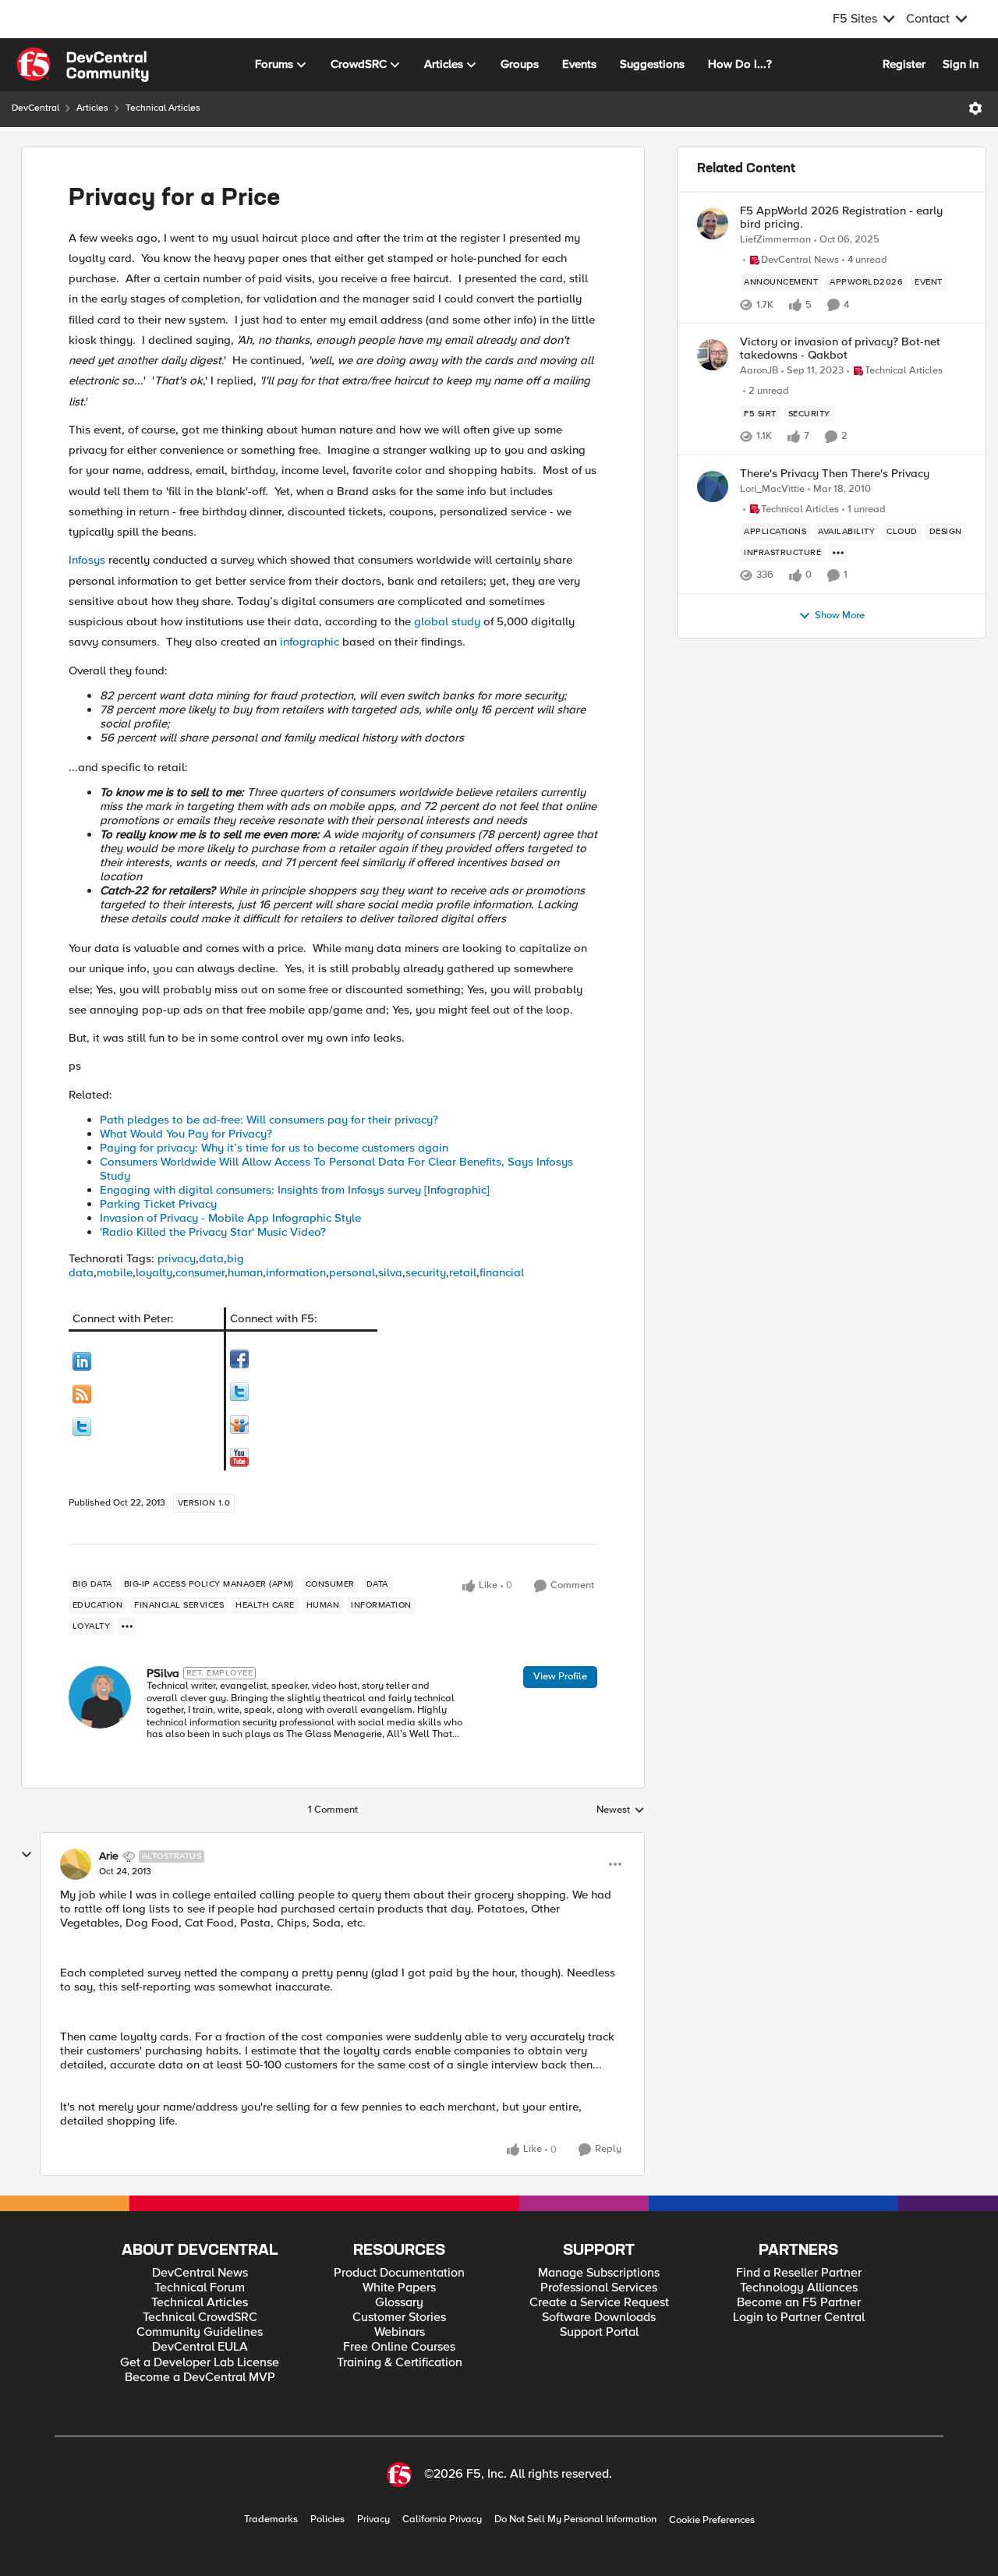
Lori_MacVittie (772, 489)
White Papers (399, 2288)
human (245, 1272)
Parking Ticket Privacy (158, 1204)
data (211, 1258)
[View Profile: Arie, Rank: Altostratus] (76, 1864)
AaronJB (759, 371)
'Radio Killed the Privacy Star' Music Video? (213, 1232)
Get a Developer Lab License (200, 2363)
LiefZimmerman (775, 240)
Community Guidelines (200, 2332)
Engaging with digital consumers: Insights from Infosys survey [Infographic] (295, 1190)
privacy (177, 1258)
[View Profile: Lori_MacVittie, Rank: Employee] (713, 487)
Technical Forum (200, 2288)
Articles (92, 108)
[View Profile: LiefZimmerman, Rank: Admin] (713, 224)
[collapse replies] (27, 1855)
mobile (115, 1272)
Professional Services (599, 2288)
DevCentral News (200, 2273)
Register (904, 64)
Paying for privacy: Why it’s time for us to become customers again (274, 1148)
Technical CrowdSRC (200, 2318)
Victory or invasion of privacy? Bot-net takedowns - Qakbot (840, 348)
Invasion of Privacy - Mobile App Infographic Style (230, 1218)
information (296, 1272)
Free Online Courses (399, 2347)
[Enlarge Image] (147, 1361)
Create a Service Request (599, 2303)
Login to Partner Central (799, 2318)
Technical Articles (163, 108)
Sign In (961, 64)
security (426, 1272)
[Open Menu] (975, 108)
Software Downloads (599, 2318)
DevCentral (35, 108)
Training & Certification (400, 2363)
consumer (200, 1272)
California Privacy (442, 2519)
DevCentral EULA (200, 2347)
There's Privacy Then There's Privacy (835, 474)
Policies (327, 2519)
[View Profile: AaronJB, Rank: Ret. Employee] (713, 355)
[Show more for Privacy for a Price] (127, 1626)
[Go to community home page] (83, 65)
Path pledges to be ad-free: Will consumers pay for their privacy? (269, 1120)
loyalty (154, 1272)
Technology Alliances (799, 2288)
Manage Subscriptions (599, 2273)
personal (352, 1272)
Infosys (87, 560)
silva (390, 1272)
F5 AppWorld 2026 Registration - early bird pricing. (841, 217)
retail (463, 1272)
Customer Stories (399, 2318)
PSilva (163, 1673)
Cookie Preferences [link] (712, 2520)
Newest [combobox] (621, 1810)
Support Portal (599, 2332)
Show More (840, 616)
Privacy (373, 2519)
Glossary (399, 2303)
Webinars (400, 2332)
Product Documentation (399, 2273)
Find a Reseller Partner (799, 2273)
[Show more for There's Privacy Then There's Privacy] (838, 553)
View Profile (560, 1676)
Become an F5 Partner (799, 2303)
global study (447, 621)
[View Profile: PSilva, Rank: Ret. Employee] (100, 1697)
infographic (310, 642)
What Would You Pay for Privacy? (186, 1134)
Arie (109, 1856)
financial (502, 1272)
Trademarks (271, 2519)
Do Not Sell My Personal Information (575, 2519)
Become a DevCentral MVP (200, 2378)
